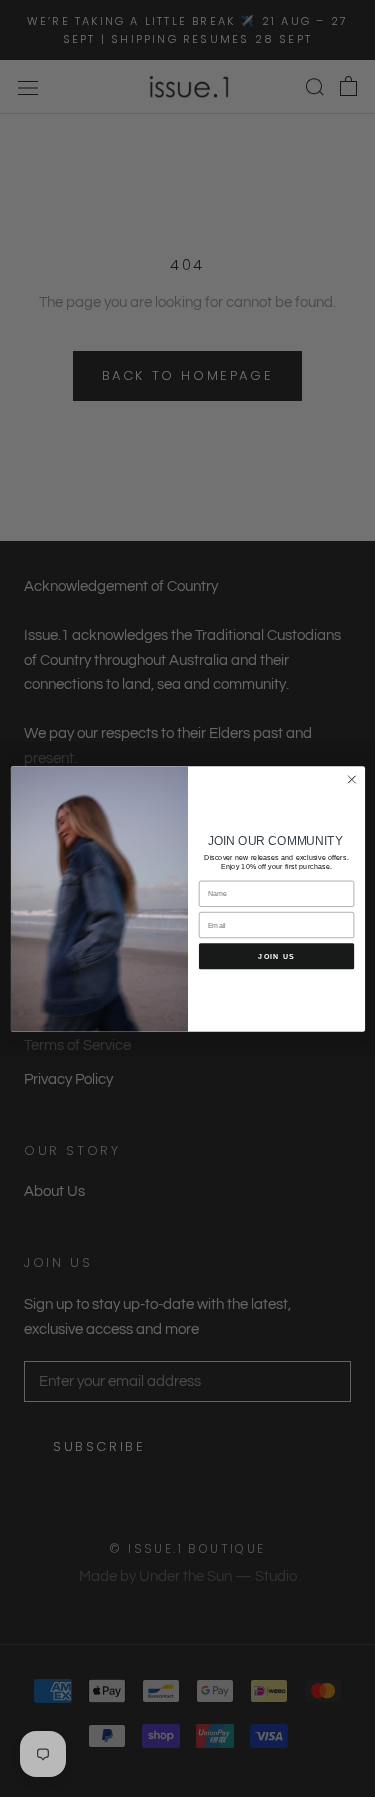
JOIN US (276, 955)
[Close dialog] (351, 779)
